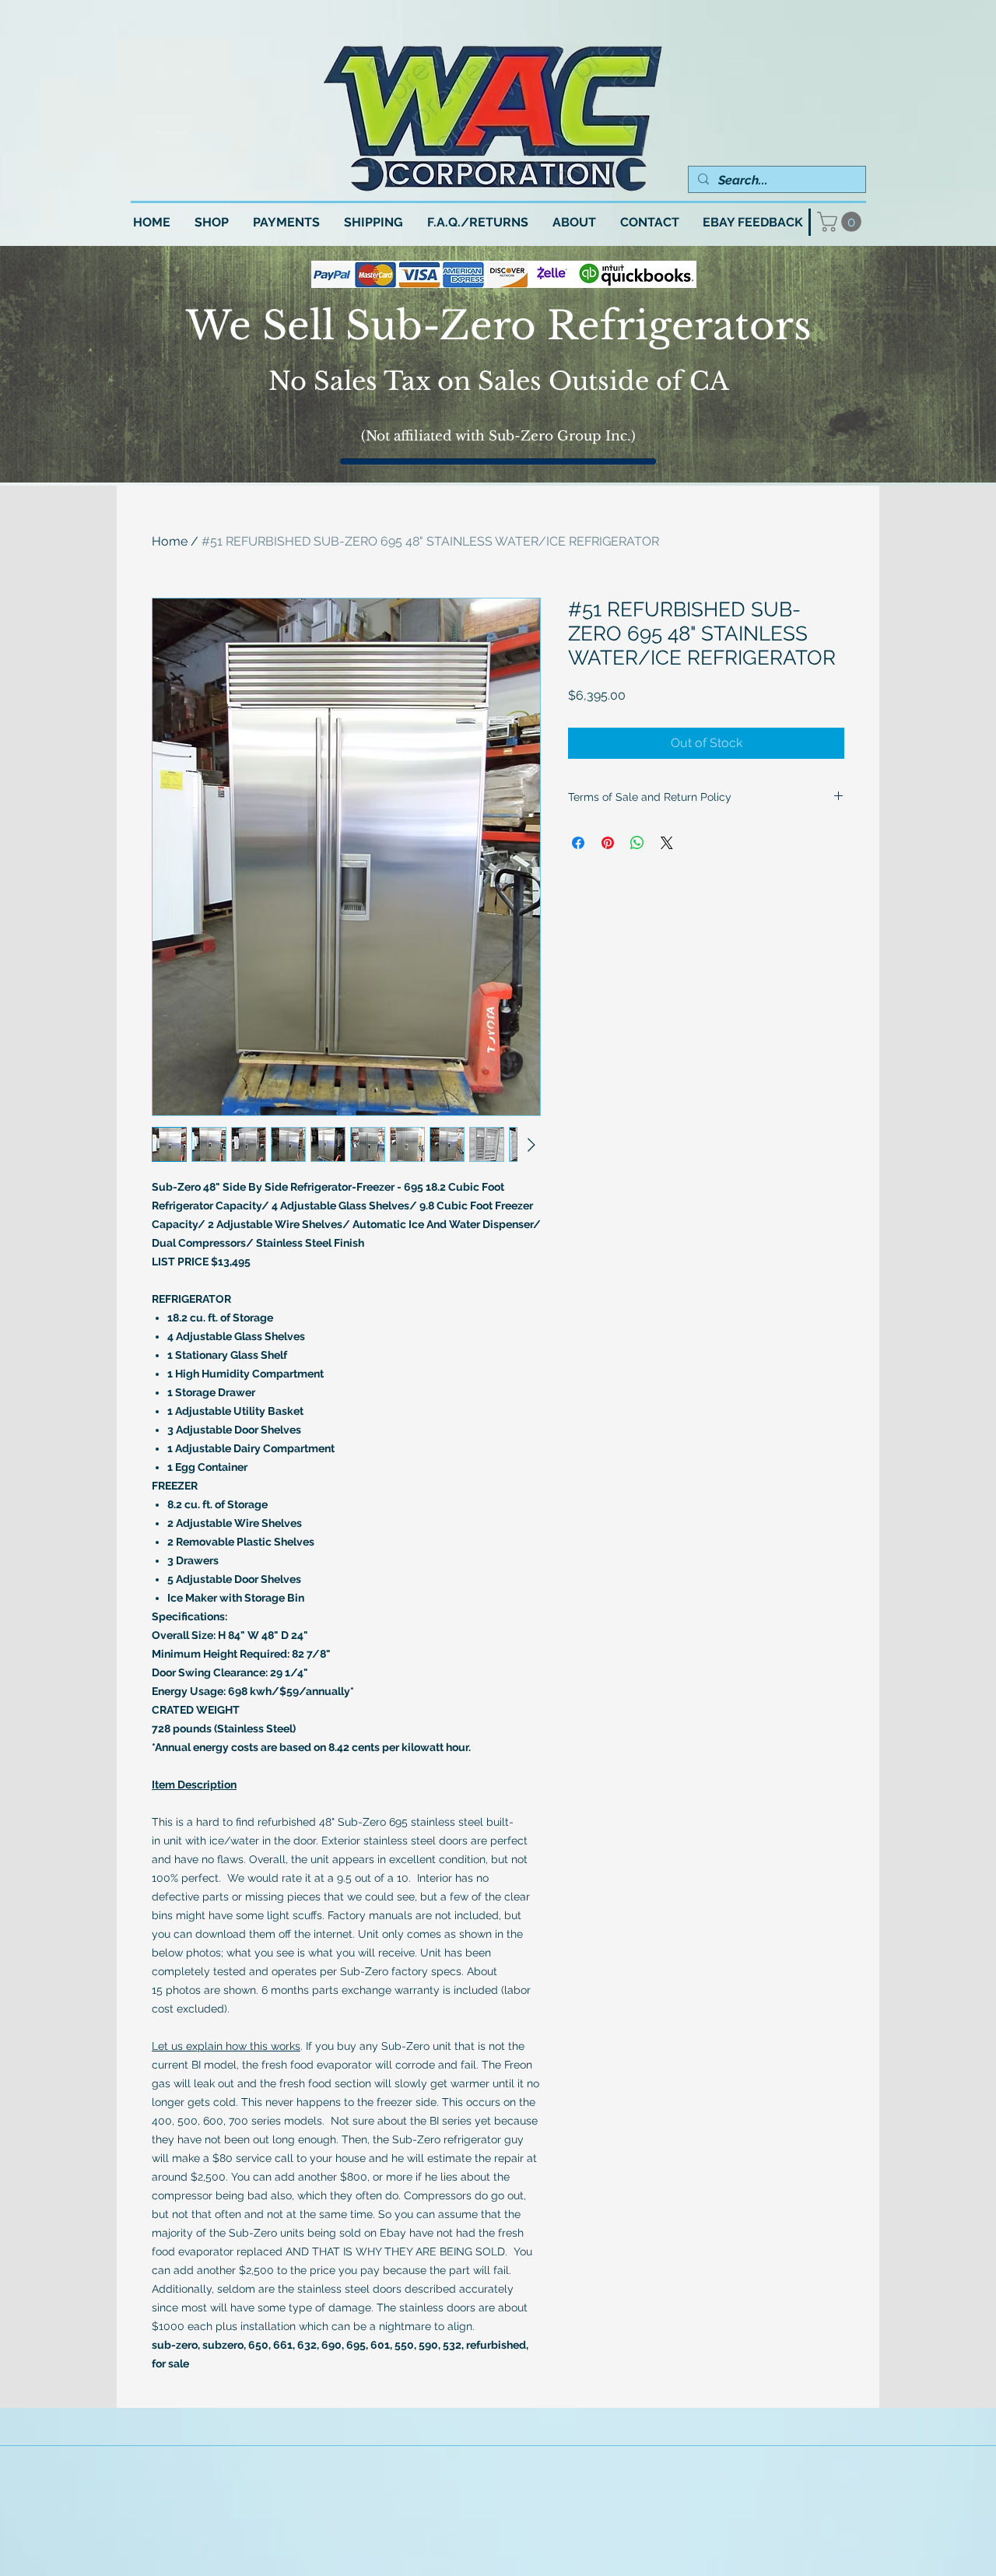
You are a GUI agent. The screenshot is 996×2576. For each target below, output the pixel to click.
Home (170, 541)
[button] (842, 222)
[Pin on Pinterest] (608, 843)
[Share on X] (667, 843)
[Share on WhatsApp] (637, 843)
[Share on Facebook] (578, 843)
